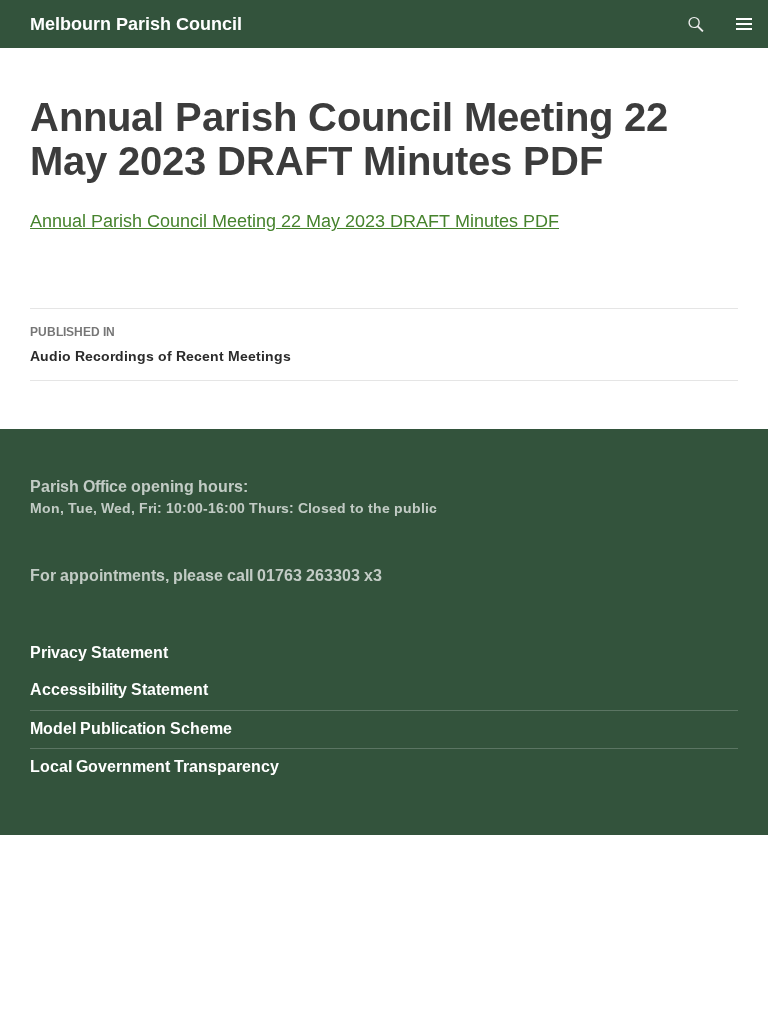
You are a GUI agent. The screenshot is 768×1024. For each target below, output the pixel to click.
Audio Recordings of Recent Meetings (160, 344)
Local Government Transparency (154, 766)
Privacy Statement (99, 652)
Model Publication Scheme (131, 728)
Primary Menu (744, 24)
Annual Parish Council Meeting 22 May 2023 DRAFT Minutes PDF (294, 221)
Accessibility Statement (119, 689)
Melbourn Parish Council (136, 24)
